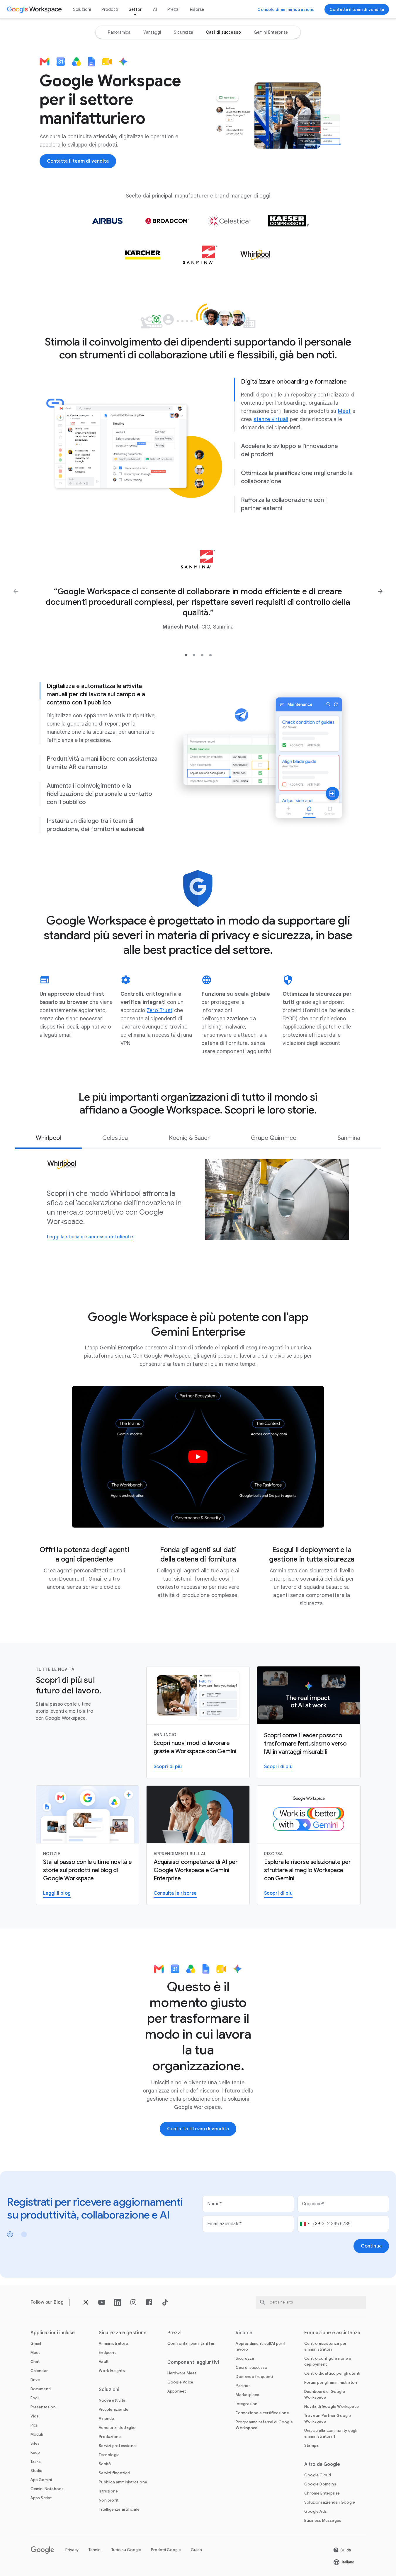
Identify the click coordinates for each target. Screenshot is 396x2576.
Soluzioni (82, 9)
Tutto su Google (126, 2550)
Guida (196, 2550)
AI (155, 9)
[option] (119, 32)
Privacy (72, 2550)
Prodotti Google (166, 2550)
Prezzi (173, 9)
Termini (95, 2550)
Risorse (197, 9)
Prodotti (110, 9)
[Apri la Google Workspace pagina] (35, 9)
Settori (136, 9)
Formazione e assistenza (332, 2333)
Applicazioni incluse (53, 2333)
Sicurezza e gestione (123, 2333)
